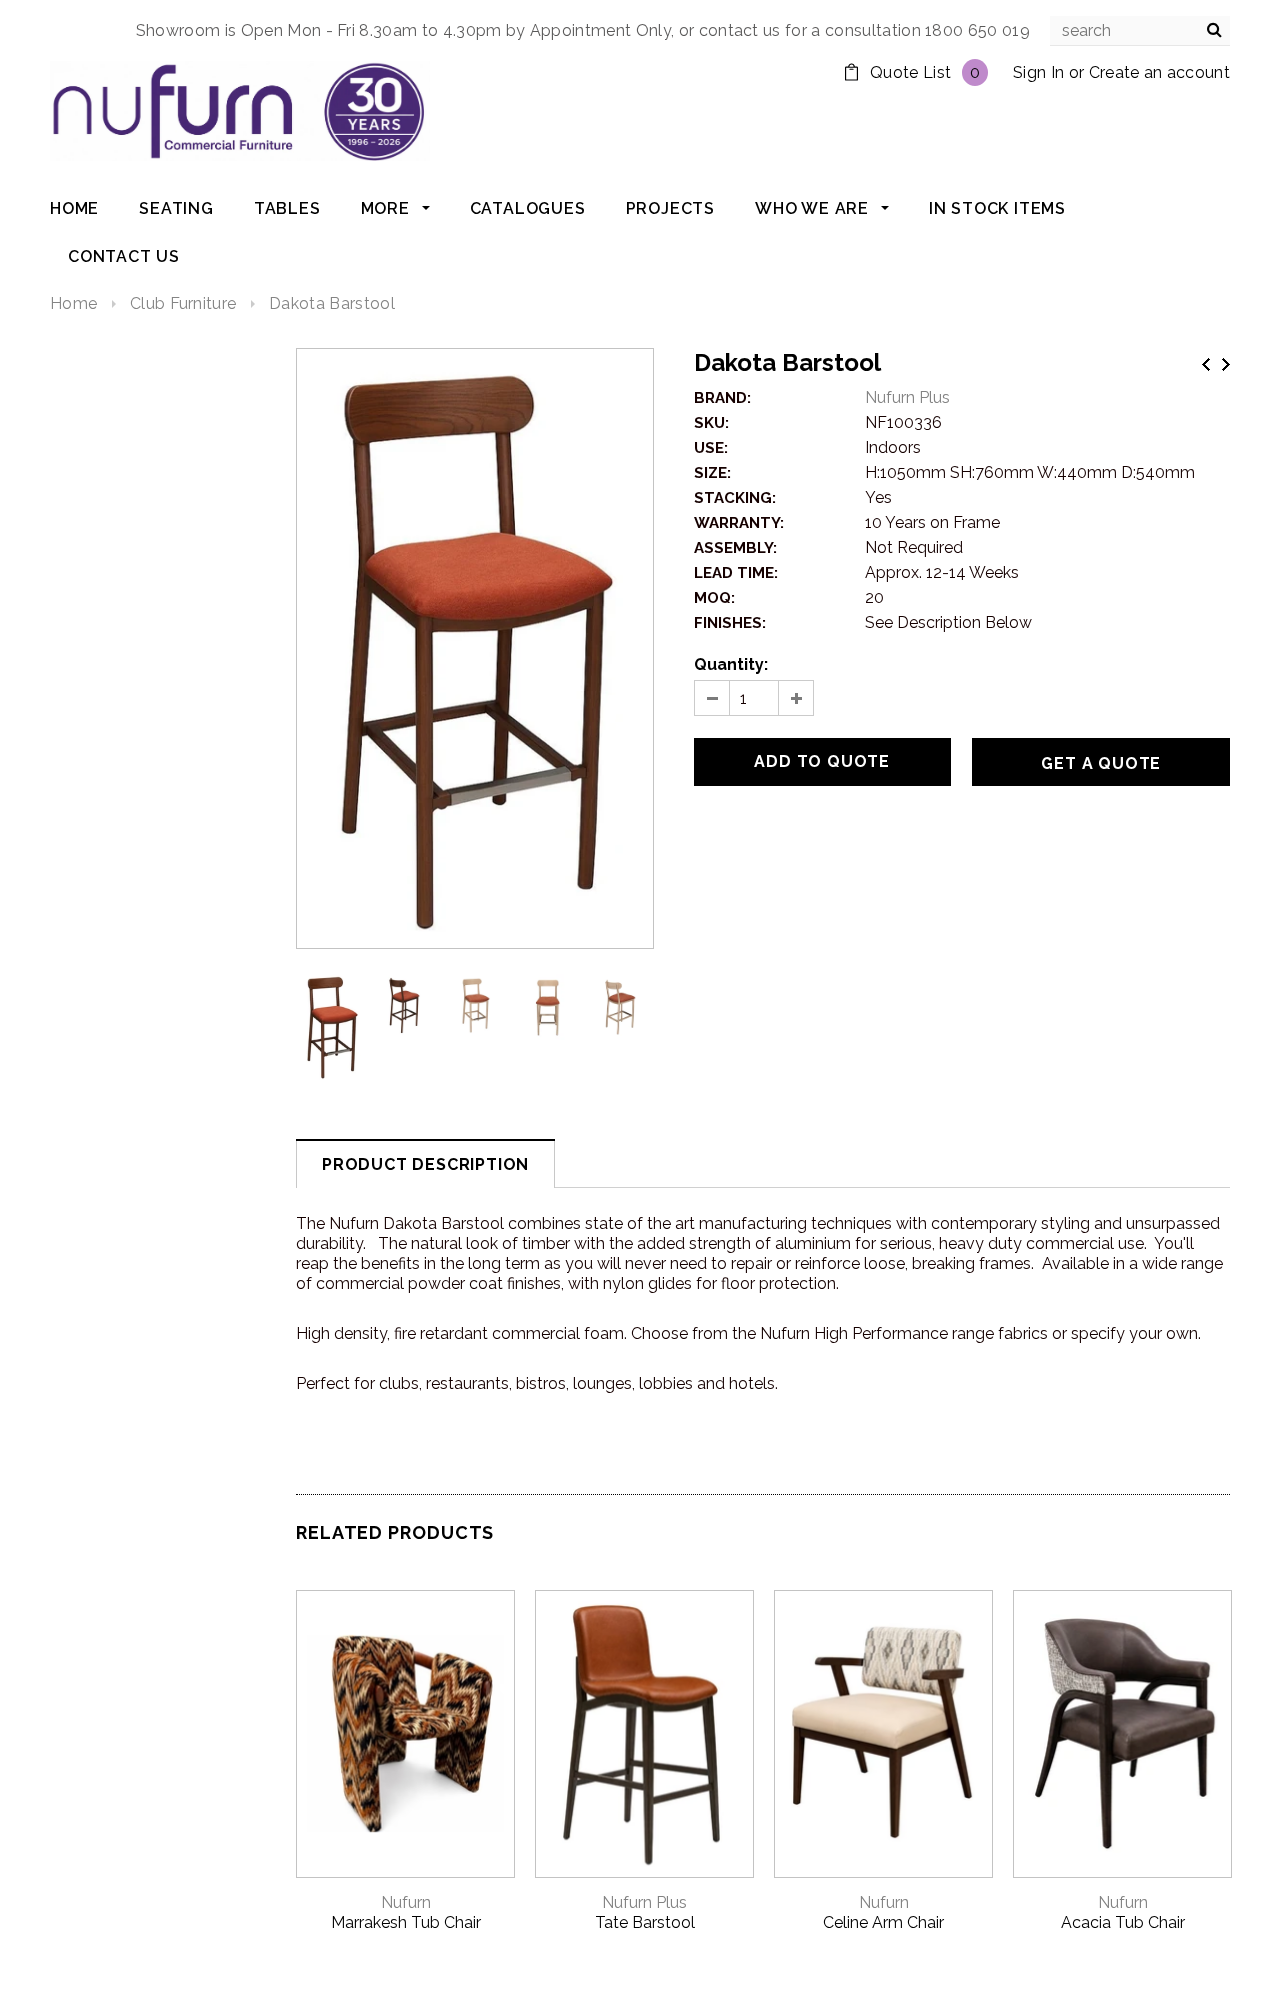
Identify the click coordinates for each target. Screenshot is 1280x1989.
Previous (1206, 364)
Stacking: (735, 498)
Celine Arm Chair (883, 1922)
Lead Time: (736, 573)
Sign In (1038, 72)
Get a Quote (1101, 763)
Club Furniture (183, 303)
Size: (712, 473)
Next (1226, 364)
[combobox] (1140, 31)
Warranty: (739, 523)
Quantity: (731, 664)
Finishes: (730, 623)
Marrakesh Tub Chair (406, 1922)
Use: (711, 448)
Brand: (722, 398)
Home (73, 303)
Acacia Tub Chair (1123, 1922)
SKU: (711, 423)
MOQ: (714, 598)
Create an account (1159, 72)
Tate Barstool (645, 1922)
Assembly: (735, 548)
